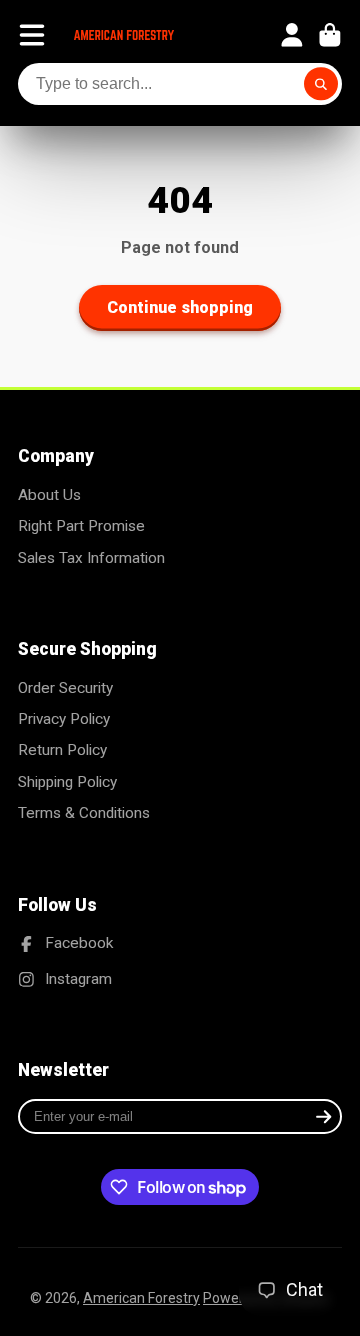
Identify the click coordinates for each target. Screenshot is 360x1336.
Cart (330, 35)
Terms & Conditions (84, 813)
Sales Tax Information (91, 558)
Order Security (65, 688)
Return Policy (62, 750)
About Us (49, 495)
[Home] (124, 35)
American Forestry (141, 1298)
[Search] (321, 84)
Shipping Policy (67, 782)
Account (292, 35)
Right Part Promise (81, 526)
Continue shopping (180, 307)
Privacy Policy (64, 719)
